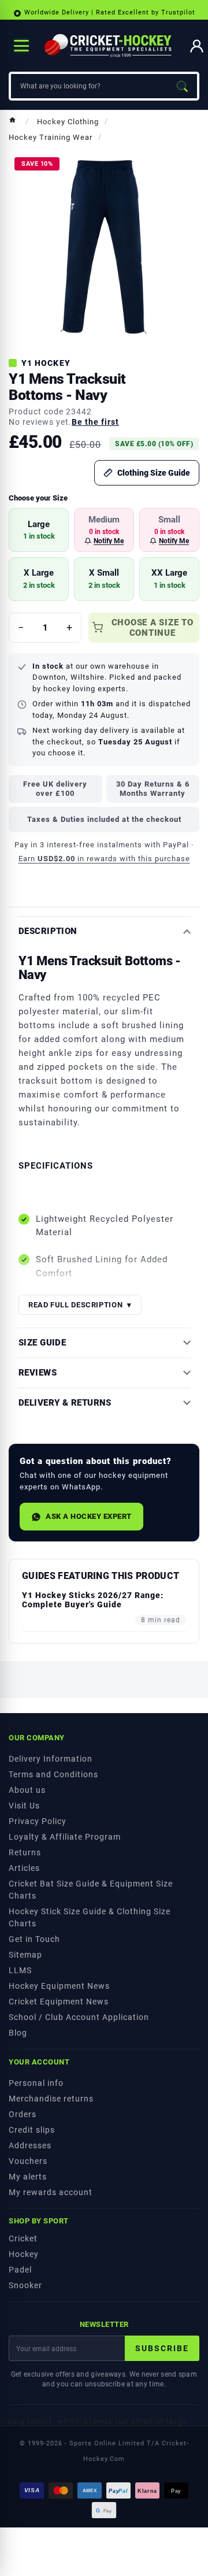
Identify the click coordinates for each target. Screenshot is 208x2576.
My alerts (28, 2177)
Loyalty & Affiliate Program (65, 1837)
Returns (25, 1852)
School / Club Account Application (79, 2017)
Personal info (36, 2083)
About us (27, 1790)
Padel (20, 2270)
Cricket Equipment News (59, 2002)
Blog (18, 2033)
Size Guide (42, 1343)
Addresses (30, 2145)
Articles (24, 1868)
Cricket (23, 2238)
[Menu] (21, 46)
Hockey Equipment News (59, 1986)
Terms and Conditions (53, 1774)
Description (48, 931)
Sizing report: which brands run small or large (94, 2421)
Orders (23, 2114)
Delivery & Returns (65, 1403)
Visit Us (24, 1806)
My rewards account (51, 2192)
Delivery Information (51, 1759)
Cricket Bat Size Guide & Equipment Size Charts (91, 1890)
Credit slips (32, 2130)
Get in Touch (34, 1939)
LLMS (20, 1970)
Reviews (38, 1373)
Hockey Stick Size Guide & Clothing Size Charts (90, 1917)
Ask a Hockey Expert (89, 1516)
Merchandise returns (51, 2099)
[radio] (39, 530)
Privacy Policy (38, 1821)
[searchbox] (89, 86)
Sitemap (25, 1955)
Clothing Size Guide (154, 473)
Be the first (95, 422)
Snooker (25, 2285)
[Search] (182, 86)
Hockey (24, 2254)
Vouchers (28, 2161)
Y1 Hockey (46, 363)
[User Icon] (197, 46)
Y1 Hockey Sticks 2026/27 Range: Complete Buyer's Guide (93, 1600)
